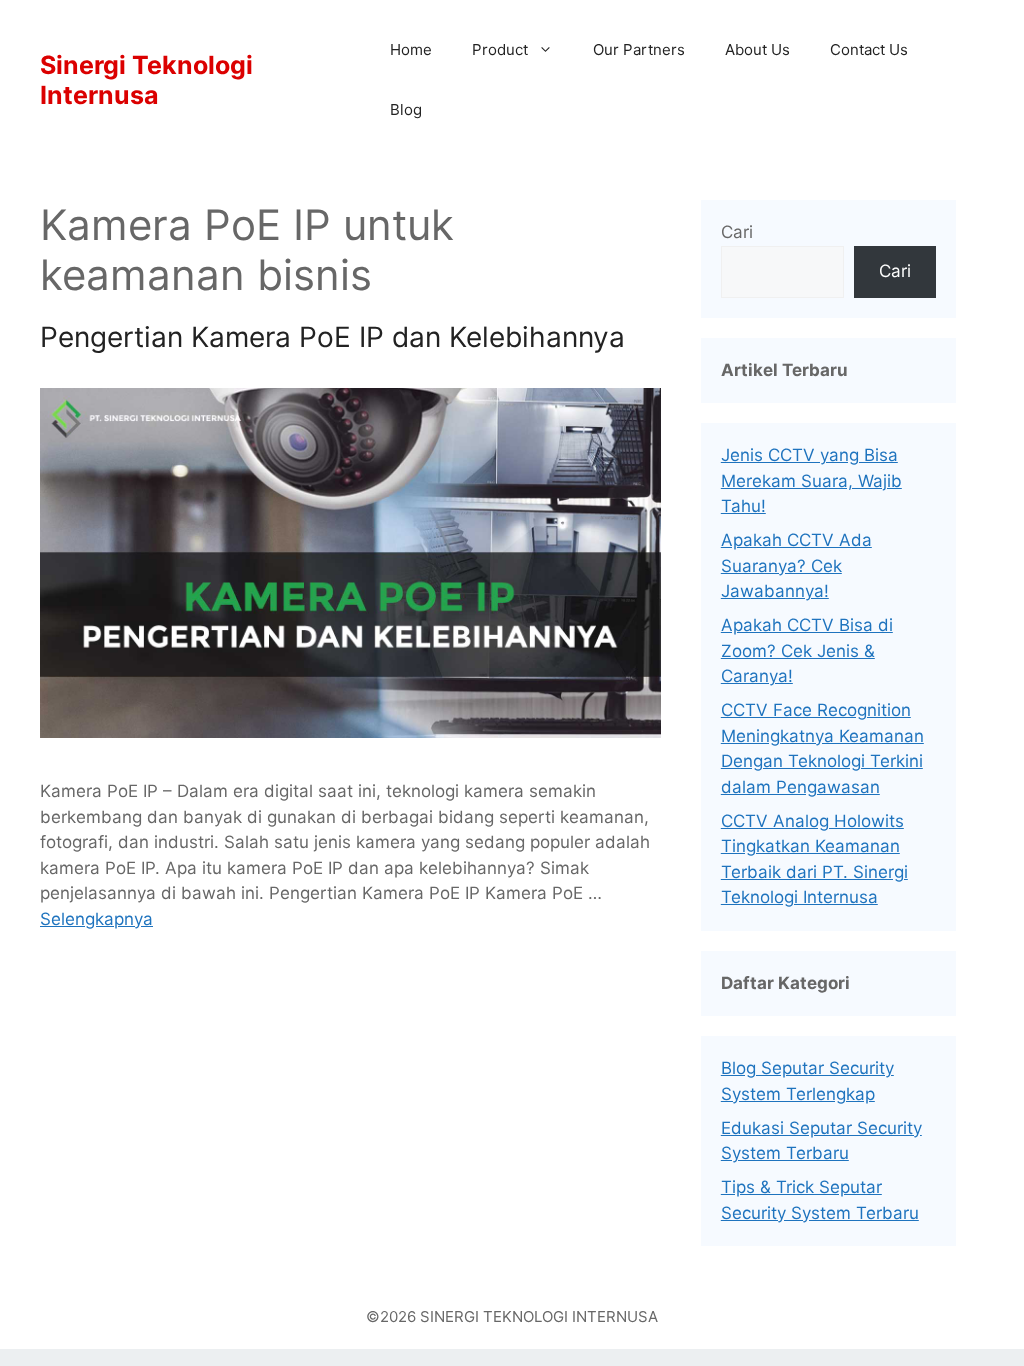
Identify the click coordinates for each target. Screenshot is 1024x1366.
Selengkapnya (96, 919)
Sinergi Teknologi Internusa (146, 80)
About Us (757, 49)
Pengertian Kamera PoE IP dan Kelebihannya (332, 337)
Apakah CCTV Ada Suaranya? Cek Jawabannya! (796, 565)
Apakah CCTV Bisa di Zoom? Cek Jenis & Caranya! (807, 650)
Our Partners (639, 49)
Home (411, 49)
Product (500, 49)
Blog (406, 109)
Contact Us (869, 49)
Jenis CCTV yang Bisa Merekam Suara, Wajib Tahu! (811, 480)
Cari (737, 232)
